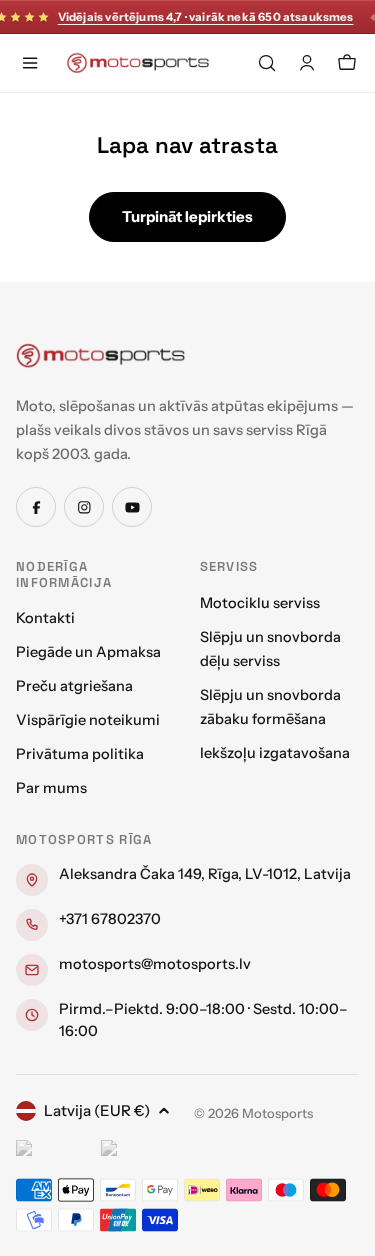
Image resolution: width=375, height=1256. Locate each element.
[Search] (267, 63)
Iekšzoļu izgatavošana (275, 753)
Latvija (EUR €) (97, 1110)
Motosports (277, 1113)
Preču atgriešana (74, 686)
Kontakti (45, 618)
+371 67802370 (110, 919)
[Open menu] (30, 63)
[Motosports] (101, 355)
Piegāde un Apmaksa (88, 652)
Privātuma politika (80, 754)
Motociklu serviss (260, 603)
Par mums (51, 788)
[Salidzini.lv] (53, 1151)
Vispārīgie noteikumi (88, 720)
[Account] (307, 63)
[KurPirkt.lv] (138, 1151)
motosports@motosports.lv (155, 964)
